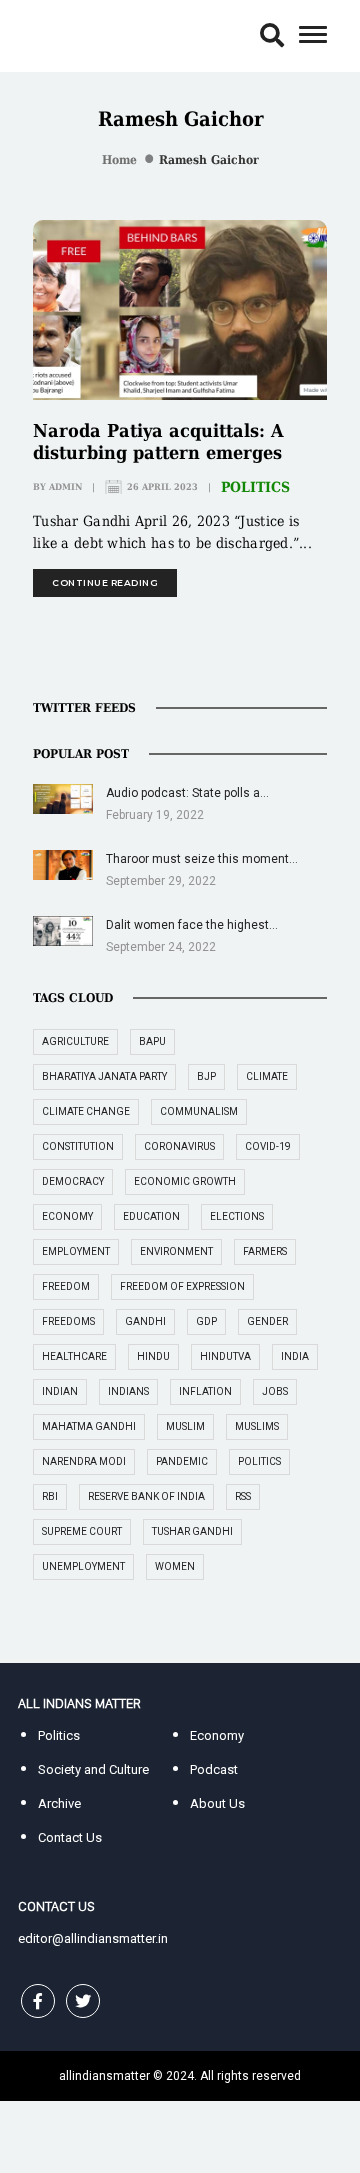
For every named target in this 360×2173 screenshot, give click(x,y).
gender (267, 1321)
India (295, 1356)
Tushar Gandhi (192, 1531)
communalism (199, 1111)
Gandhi (145, 1321)
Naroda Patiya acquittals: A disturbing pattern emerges (158, 441)
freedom (66, 1286)
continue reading (105, 582)
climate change (86, 1111)
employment (76, 1251)
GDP (206, 1321)
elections (237, 1216)
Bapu (152, 1041)
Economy (217, 1735)
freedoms (68, 1321)
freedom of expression (182, 1286)
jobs (275, 1391)
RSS (243, 1496)
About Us (217, 1803)
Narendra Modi (84, 1461)
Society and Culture (93, 1769)
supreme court (82, 1531)
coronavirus (179, 1146)
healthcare (74, 1356)
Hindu (153, 1356)
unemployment (83, 1566)
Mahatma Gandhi (89, 1426)
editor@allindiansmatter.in (93, 1938)
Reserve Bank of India (146, 1496)
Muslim (185, 1426)
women (175, 1566)
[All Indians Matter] (79, 34)
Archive (59, 1803)
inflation (205, 1391)
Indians (128, 1391)
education (151, 1216)
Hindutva (225, 1356)
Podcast (214, 1769)
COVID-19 (268, 1146)
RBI (50, 1496)
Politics (255, 487)
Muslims (257, 1426)
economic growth (185, 1181)
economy (67, 1216)
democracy (73, 1181)
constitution (78, 1146)
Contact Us (70, 1837)
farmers (265, 1251)
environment (176, 1251)
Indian (60, 1391)
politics (259, 1461)
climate (267, 1076)
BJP (206, 1076)
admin (65, 487)
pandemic (182, 1461)
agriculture (75, 1041)
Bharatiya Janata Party (104, 1076)
